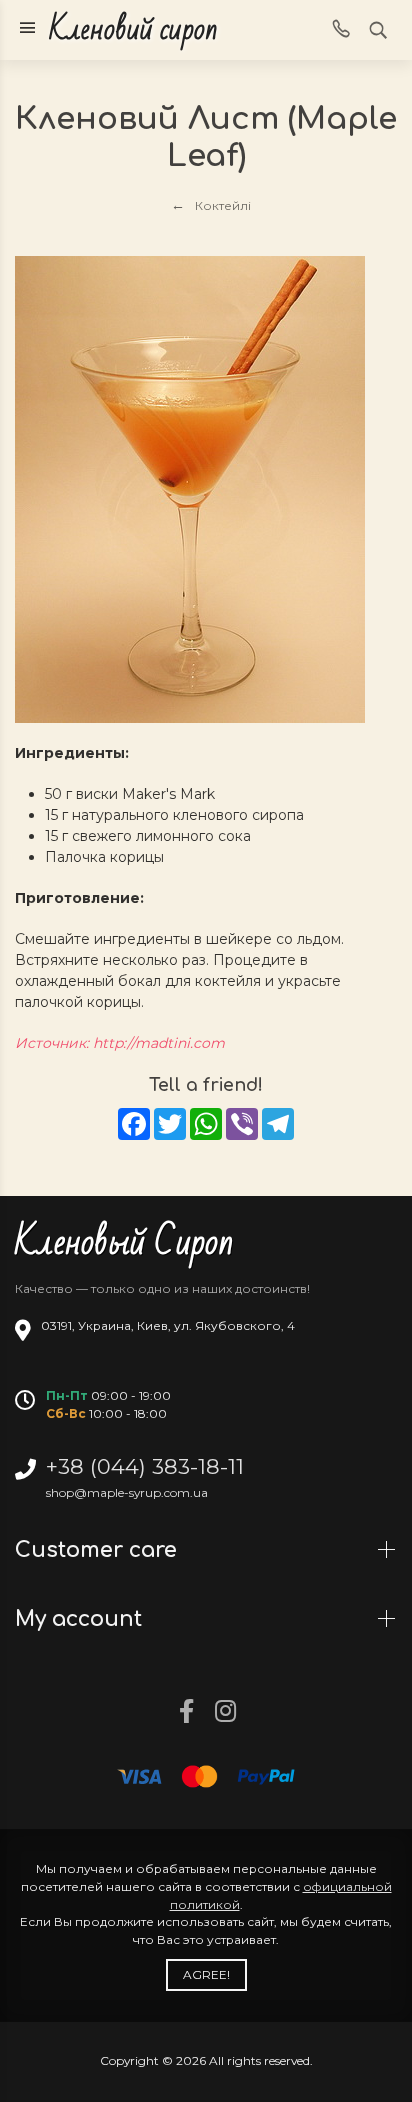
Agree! (206, 1974)
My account (81, 1619)
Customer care (99, 1550)
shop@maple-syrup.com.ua (127, 1492)
